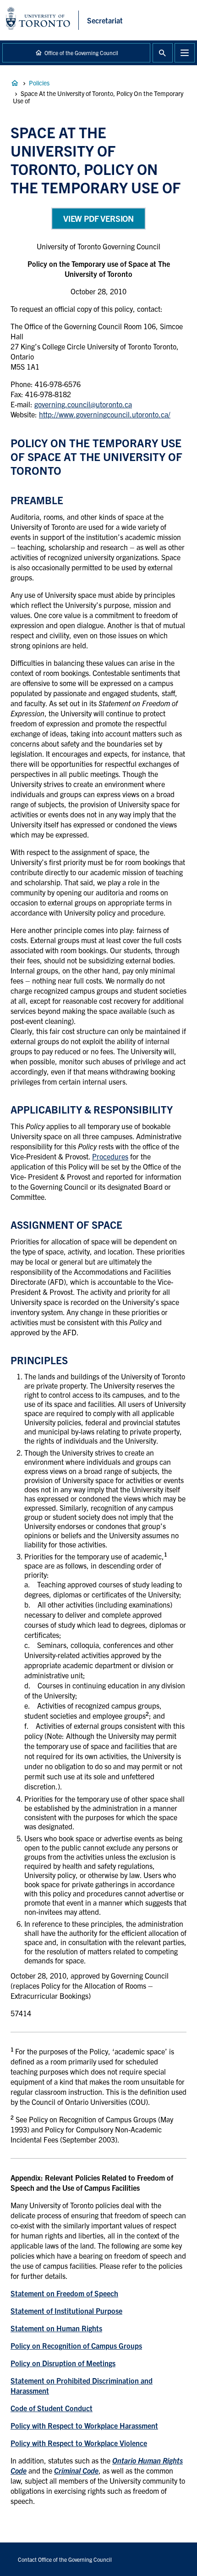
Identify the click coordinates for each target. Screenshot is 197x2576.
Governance (15, 83)
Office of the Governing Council (81, 53)
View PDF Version (98, 218)
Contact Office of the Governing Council (65, 2559)
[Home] (42, 20)
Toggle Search (163, 53)
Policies (39, 83)
